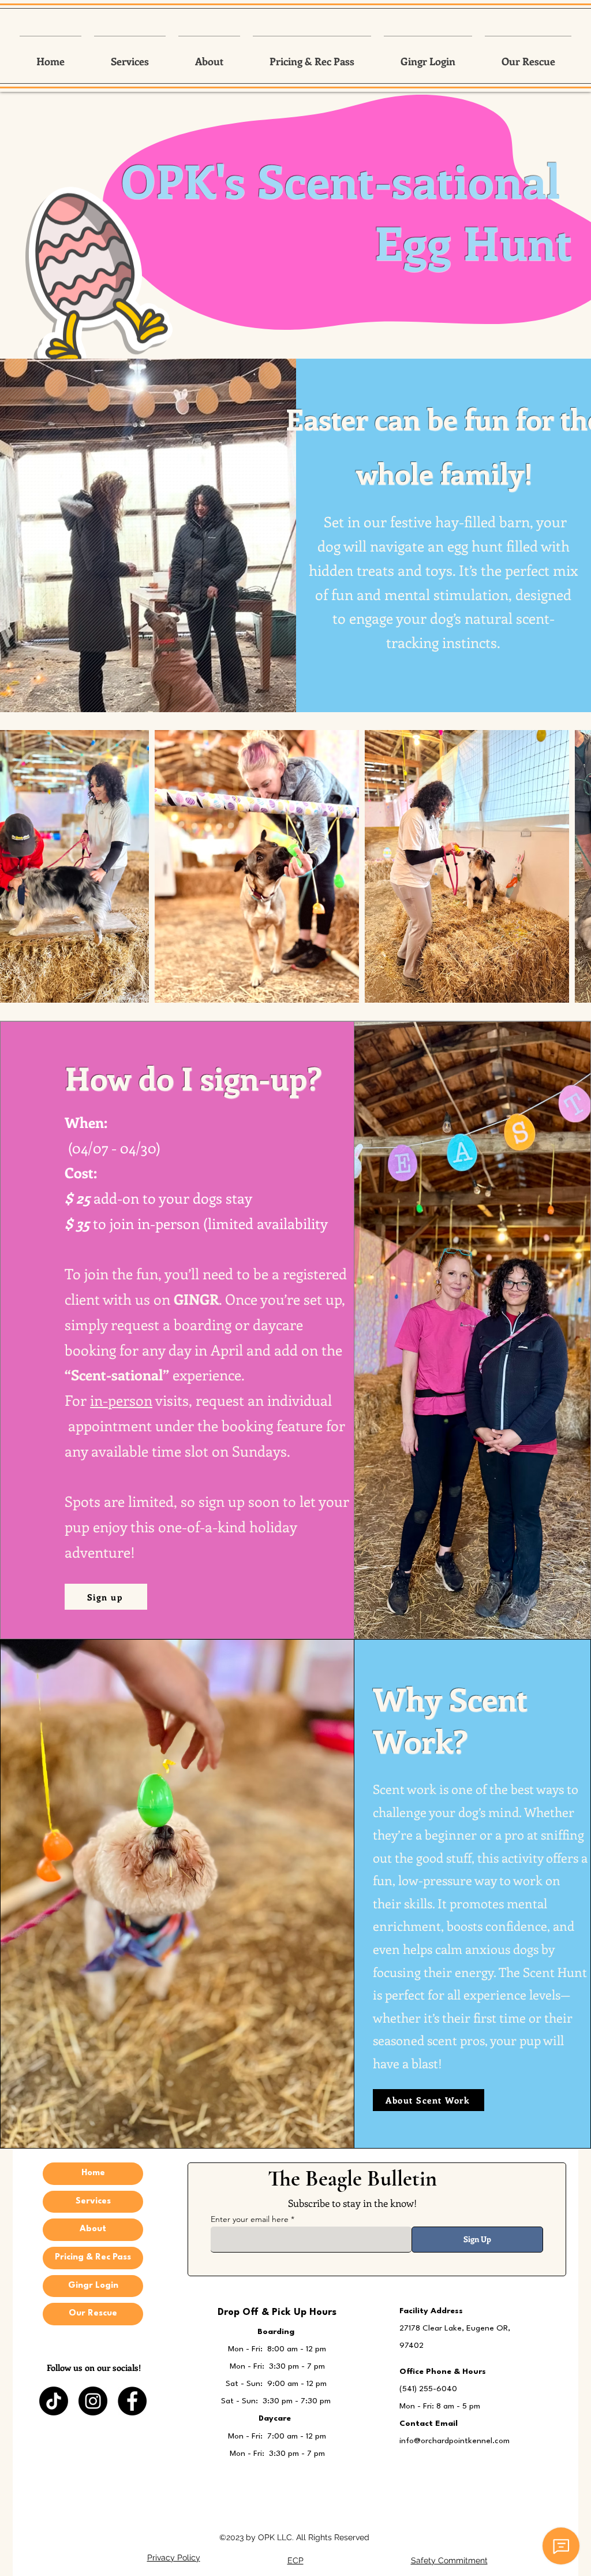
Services (93, 2201)
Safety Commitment (449, 2560)
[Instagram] (93, 2401)
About (93, 2229)
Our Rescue (93, 2313)
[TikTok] (54, 2401)
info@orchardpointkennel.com (455, 2441)
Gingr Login (93, 2286)
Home (93, 2173)
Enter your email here (250, 2219)
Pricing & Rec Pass (93, 2257)
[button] (130, 56)
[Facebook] (132, 2401)
